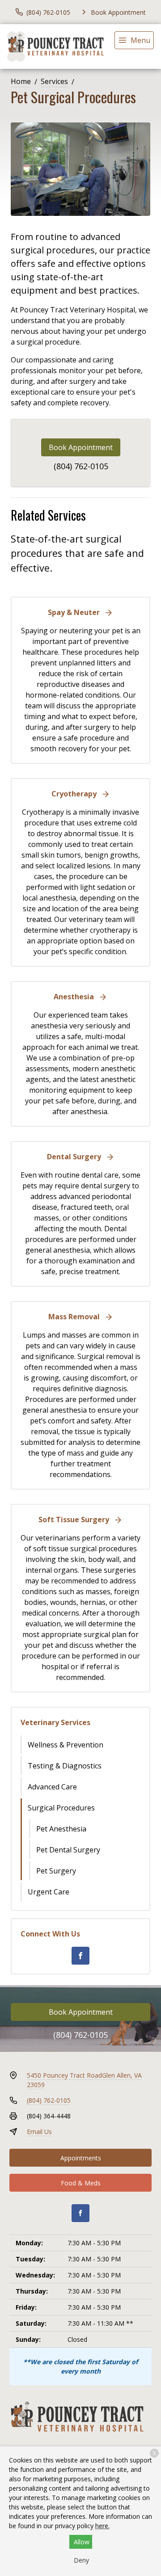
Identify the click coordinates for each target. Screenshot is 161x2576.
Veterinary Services (55, 1722)
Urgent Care (49, 1892)
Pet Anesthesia (61, 1829)
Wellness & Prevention (66, 1745)
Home (21, 81)
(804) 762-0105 (81, 466)
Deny (81, 2560)
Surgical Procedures (61, 1808)
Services (54, 81)
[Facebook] (80, 1956)
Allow (82, 2542)
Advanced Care (52, 1787)
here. (102, 2526)
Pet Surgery (56, 1871)
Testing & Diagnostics (65, 1766)
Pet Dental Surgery (68, 1850)
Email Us (39, 2132)
